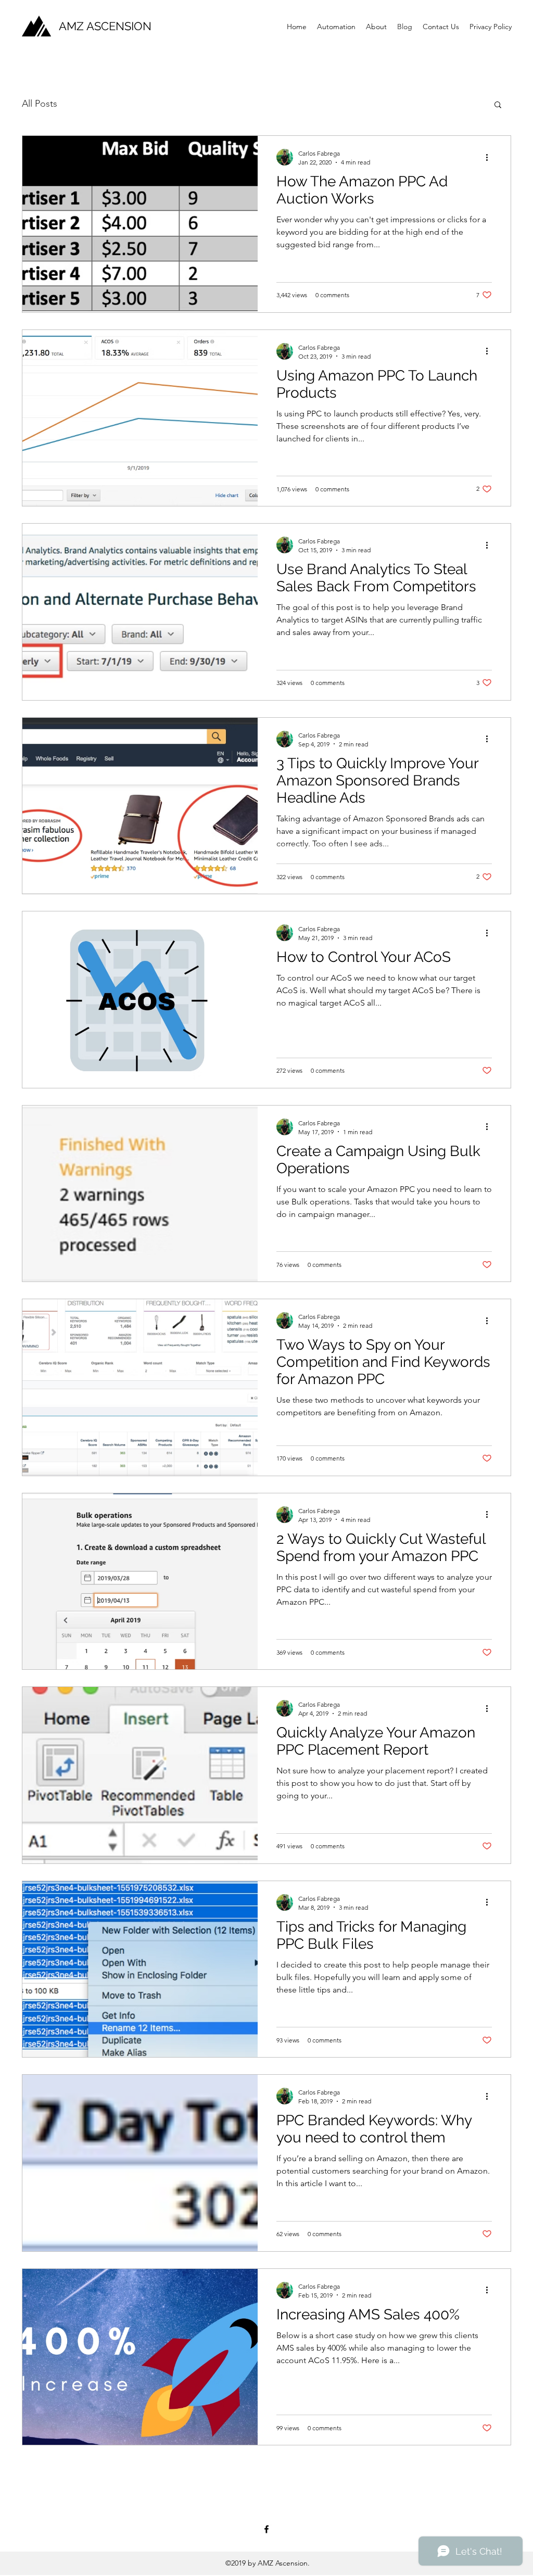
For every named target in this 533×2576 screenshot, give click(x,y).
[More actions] (490, 157)
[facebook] (266, 2529)
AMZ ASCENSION (105, 26)
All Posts (40, 104)
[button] (498, 105)
